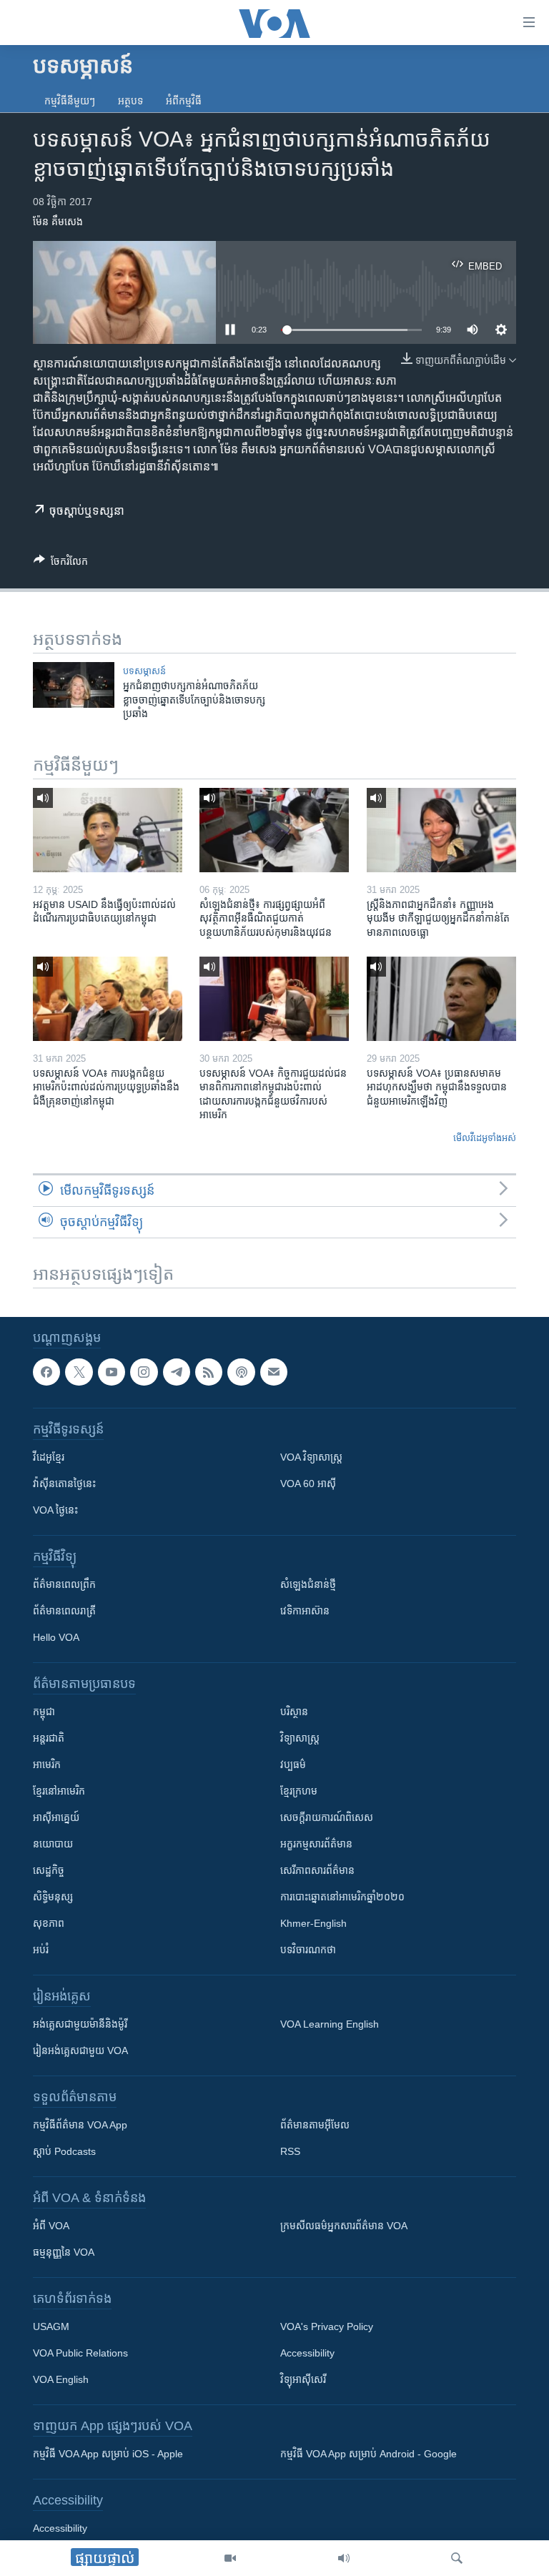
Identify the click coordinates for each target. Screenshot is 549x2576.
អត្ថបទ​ (130, 101)
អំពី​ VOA (51, 2226)
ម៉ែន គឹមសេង (58, 222)
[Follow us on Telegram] (177, 1372)
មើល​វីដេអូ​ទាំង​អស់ (485, 1138)
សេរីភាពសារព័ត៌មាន (317, 1870)
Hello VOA (56, 1637)
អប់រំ (41, 1950)
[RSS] (209, 1372)
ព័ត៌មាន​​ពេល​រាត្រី (64, 1611)
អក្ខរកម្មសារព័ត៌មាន (316, 1844)
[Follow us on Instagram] (144, 1372)
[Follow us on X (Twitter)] (79, 1372)
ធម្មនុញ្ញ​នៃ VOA (64, 2252)
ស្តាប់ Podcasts (64, 2151)
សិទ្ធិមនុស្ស (53, 1897)
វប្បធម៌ (293, 1765)
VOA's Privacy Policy (327, 2326)
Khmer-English (313, 1923)
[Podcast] (241, 1372)
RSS (290, 2151)
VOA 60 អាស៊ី (308, 1484)
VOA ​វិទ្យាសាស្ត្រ (311, 1457)
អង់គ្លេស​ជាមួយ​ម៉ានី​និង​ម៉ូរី (80, 2024)
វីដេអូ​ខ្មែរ (49, 1457)
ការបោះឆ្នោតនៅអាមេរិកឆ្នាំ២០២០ (342, 1897)
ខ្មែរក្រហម (299, 1791)
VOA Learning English (330, 2024)
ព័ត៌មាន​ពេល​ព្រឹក (64, 1584)
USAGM (51, 2326)
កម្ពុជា (44, 1712)
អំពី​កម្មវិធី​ (184, 101)
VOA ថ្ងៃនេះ (55, 1510)
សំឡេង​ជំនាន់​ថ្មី (308, 1584)
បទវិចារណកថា (308, 1950)
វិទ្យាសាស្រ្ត (300, 1738)
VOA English (61, 2379)
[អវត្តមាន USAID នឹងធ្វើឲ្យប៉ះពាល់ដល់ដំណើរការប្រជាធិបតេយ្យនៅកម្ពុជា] (108, 830)
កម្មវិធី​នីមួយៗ (70, 101)
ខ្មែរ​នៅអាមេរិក (59, 1791)
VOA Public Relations (80, 2353)
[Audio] (344, 2558)
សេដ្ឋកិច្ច (49, 1870)
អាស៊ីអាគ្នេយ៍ (56, 1817)
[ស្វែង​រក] (457, 2558)
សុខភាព (49, 1923)
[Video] (230, 2558)
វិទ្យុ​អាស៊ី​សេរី (303, 2379)
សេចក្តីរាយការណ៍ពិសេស (327, 1817)
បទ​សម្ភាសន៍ (144, 671)
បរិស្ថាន (294, 1712)
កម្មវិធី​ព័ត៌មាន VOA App (80, 2125)
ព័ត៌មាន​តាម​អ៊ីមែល (315, 2125)
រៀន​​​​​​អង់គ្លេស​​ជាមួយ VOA (80, 2051)
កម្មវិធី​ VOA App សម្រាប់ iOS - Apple (108, 2454)
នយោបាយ (53, 1844)
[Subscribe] (274, 1372)
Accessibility (307, 2353)
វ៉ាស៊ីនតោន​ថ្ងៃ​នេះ (64, 1484)
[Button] (61, 564)
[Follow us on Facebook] (46, 1372)
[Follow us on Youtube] (112, 1372)
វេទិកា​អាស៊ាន (305, 1611)
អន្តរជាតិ (49, 1738)
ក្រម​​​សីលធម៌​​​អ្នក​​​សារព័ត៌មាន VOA (344, 2226)
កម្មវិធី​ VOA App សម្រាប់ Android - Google (369, 2454)
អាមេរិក (47, 1765)
